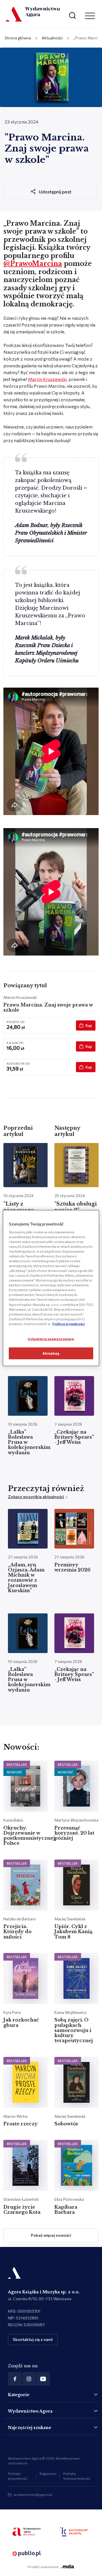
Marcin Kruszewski (47, 379)
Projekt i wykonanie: (43, 2567)
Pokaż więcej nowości (51, 2235)
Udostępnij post (55, 192)
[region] (51, 1288)
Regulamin (48, 2473)
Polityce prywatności (69, 1323)
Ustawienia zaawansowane (51, 1339)
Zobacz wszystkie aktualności (36, 1497)
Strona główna (18, 38)
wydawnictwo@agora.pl (33, 2494)
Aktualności (52, 38)
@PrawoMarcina (33, 264)
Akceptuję (51, 1353)
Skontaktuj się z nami (33, 2339)
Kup (89, 1025)
